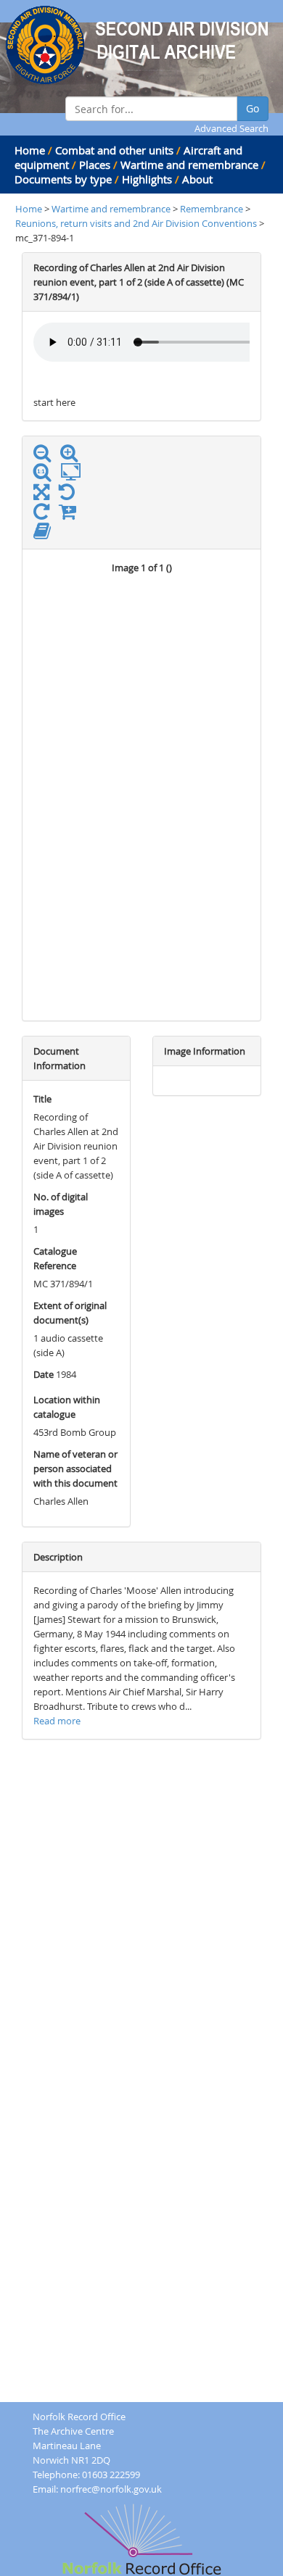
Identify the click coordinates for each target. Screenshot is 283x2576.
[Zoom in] (73, 456)
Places (95, 165)
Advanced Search (231, 128)
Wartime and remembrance (189, 165)
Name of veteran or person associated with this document (75, 1468)
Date (44, 1374)
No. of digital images (61, 1204)
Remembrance (213, 209)
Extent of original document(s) (70, 1313)
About (197, 179)
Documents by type (63, 179)
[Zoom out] (46, 456)
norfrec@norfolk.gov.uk (111, 2489)
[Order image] (71, 515)
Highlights (147, 179)
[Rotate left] (70, 495)
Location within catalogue (67, 1407)
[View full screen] (41, 495)
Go (253, 108)
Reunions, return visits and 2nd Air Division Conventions (136, 223)
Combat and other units (114, 150)
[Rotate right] (45, 515)
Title (42, 1099)
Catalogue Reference (55, 1258)
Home (30, 150)
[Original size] (46, 473)
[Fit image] (74, 473)
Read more (57, 1721)
